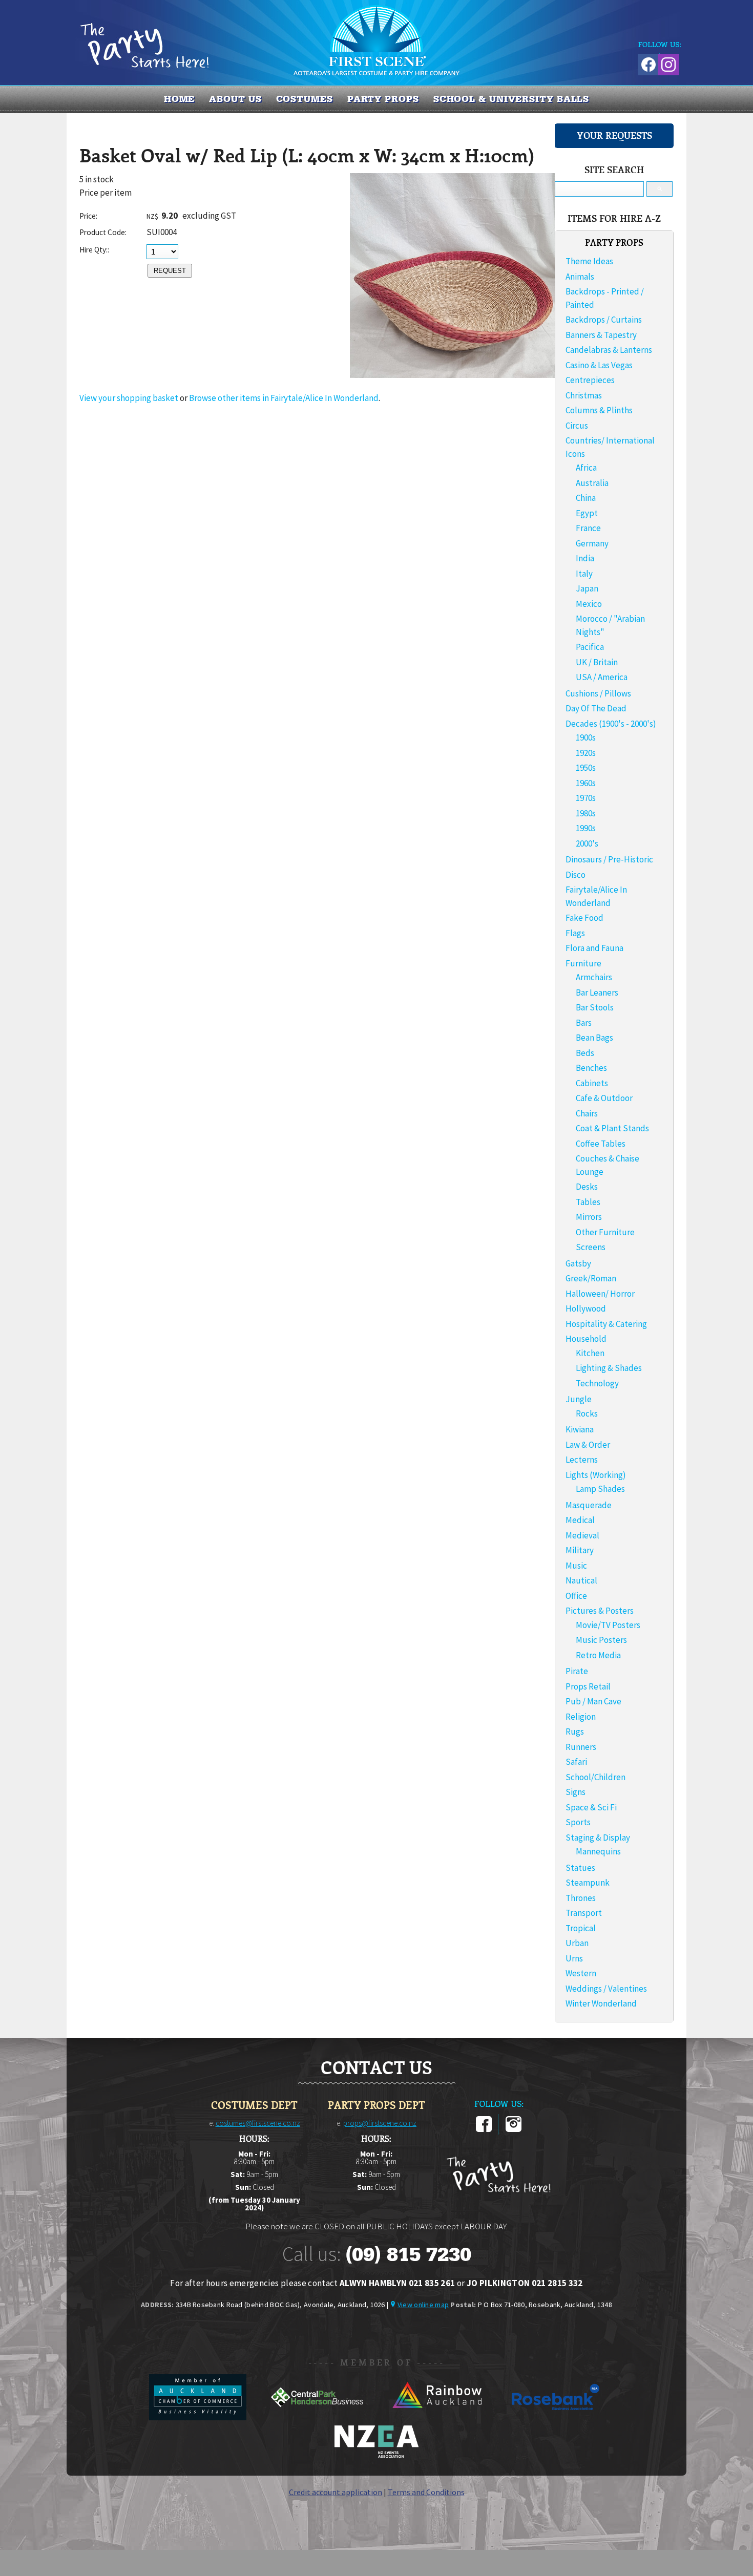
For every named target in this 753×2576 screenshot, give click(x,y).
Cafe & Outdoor (604, 1098)
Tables (588, 1202)
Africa (586, 468)
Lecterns (582, 1460)
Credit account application (336, 2492)
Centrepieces (590, 380)
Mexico (589, 604)
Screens (591, 1247)
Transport (584, 1913)
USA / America (602, 677)
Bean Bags (594, 1038)
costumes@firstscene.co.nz (258, 2123)
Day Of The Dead (596, 708)
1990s (586, 828)
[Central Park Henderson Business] (318, 2417)
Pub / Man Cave (593, 1701)
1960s (586, 783)
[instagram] (514, 2130)
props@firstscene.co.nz (380, 2123)
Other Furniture (605, 1232)
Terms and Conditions (426, 2492)
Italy (584, 574)
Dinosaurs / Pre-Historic (609, 859)
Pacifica (590, 647)
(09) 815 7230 (408, 2254)
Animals (580, 277)
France (588, 528)
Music (576, 1566)
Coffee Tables (601, 1144)
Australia (592, 483)
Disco (576, 875)
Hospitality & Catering (606, 1324)
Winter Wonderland (601, 2003)
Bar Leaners (597, 993)
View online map (423, 2305)
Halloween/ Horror (600, 1294)
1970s (586, 798)
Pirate (577, 1671)
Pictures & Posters (600, 1611)
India (585, 558)
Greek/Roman (591, 1278)
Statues (580, 1868)
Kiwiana (580, 1429)
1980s (586, 813)
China (586, 498)
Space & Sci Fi (591, 1807)
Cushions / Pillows (598, 693)
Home (180, 99)
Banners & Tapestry (601, 335)
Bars (584, 1023)
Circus (577, 426)
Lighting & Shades (609, 1368)
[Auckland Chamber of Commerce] (198, 2417)
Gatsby (578, 1263)
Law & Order (588, 1445)
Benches (591, 1068)
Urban (577, 1943)
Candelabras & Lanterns (609, 350)
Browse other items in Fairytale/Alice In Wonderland (284, 398)
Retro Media (598, 1655)
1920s (586, 753)
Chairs (587, 1113)
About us (235, 99)
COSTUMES (305, 99)
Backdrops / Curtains (604, 320)
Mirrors (589, 1217)
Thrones (581, 1898)
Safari (576, 1762)
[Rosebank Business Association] (556, 2417)
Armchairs (594, 977)
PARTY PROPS (383, 99)
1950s (586, 768)
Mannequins (598, 1851)
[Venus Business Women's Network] (376, 2456)
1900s (586, 737)
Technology (597, 1383)
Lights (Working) (596, 1475)
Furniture (583, 963)
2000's (587, 843)
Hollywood (586, 1308)
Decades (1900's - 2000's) (611, 724)
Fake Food (584, 918)
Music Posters (601, 1640)
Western (581, 1973)
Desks (587, 1187)
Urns (574, 1958)
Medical (580, 1520)
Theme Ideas (589, 261)
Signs (576, 1792)
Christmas (584, 395)
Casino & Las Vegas (599, 365)
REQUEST (170, 271)
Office (576, 1596)
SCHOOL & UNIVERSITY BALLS (511, 99)
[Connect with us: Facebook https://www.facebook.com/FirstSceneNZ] (647, 63)
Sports (578, 1822)
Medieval (582, 1535)
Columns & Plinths (599, 410)
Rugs (575, 1732)
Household (586, 1339)
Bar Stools (595, 1007)
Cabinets (592, 1083)
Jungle (579, 1399)
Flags (575, 933)
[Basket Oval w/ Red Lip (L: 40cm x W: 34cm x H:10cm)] (452, 375)
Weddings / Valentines (606, 1989)
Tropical (581, 1928)
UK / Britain (597, 662)
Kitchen (590, 1353)
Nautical (581, 1580)
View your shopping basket (129, 398)
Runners (581, 1747)
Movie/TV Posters (608, 1625)
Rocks (587, 1413)
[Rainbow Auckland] (437, 2417)
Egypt (587, 513)
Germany (592, 543)
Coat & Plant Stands (612, 1128)
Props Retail (588, 1686)
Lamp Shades (600, 1489)
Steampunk (588, 1883)
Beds (585, 1053)
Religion (581, 1717)
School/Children (595, 1777)
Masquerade (589, 1505)
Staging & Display (598, 1838)
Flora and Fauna (594, 948)
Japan (587, 588)
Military (580, 1550)
